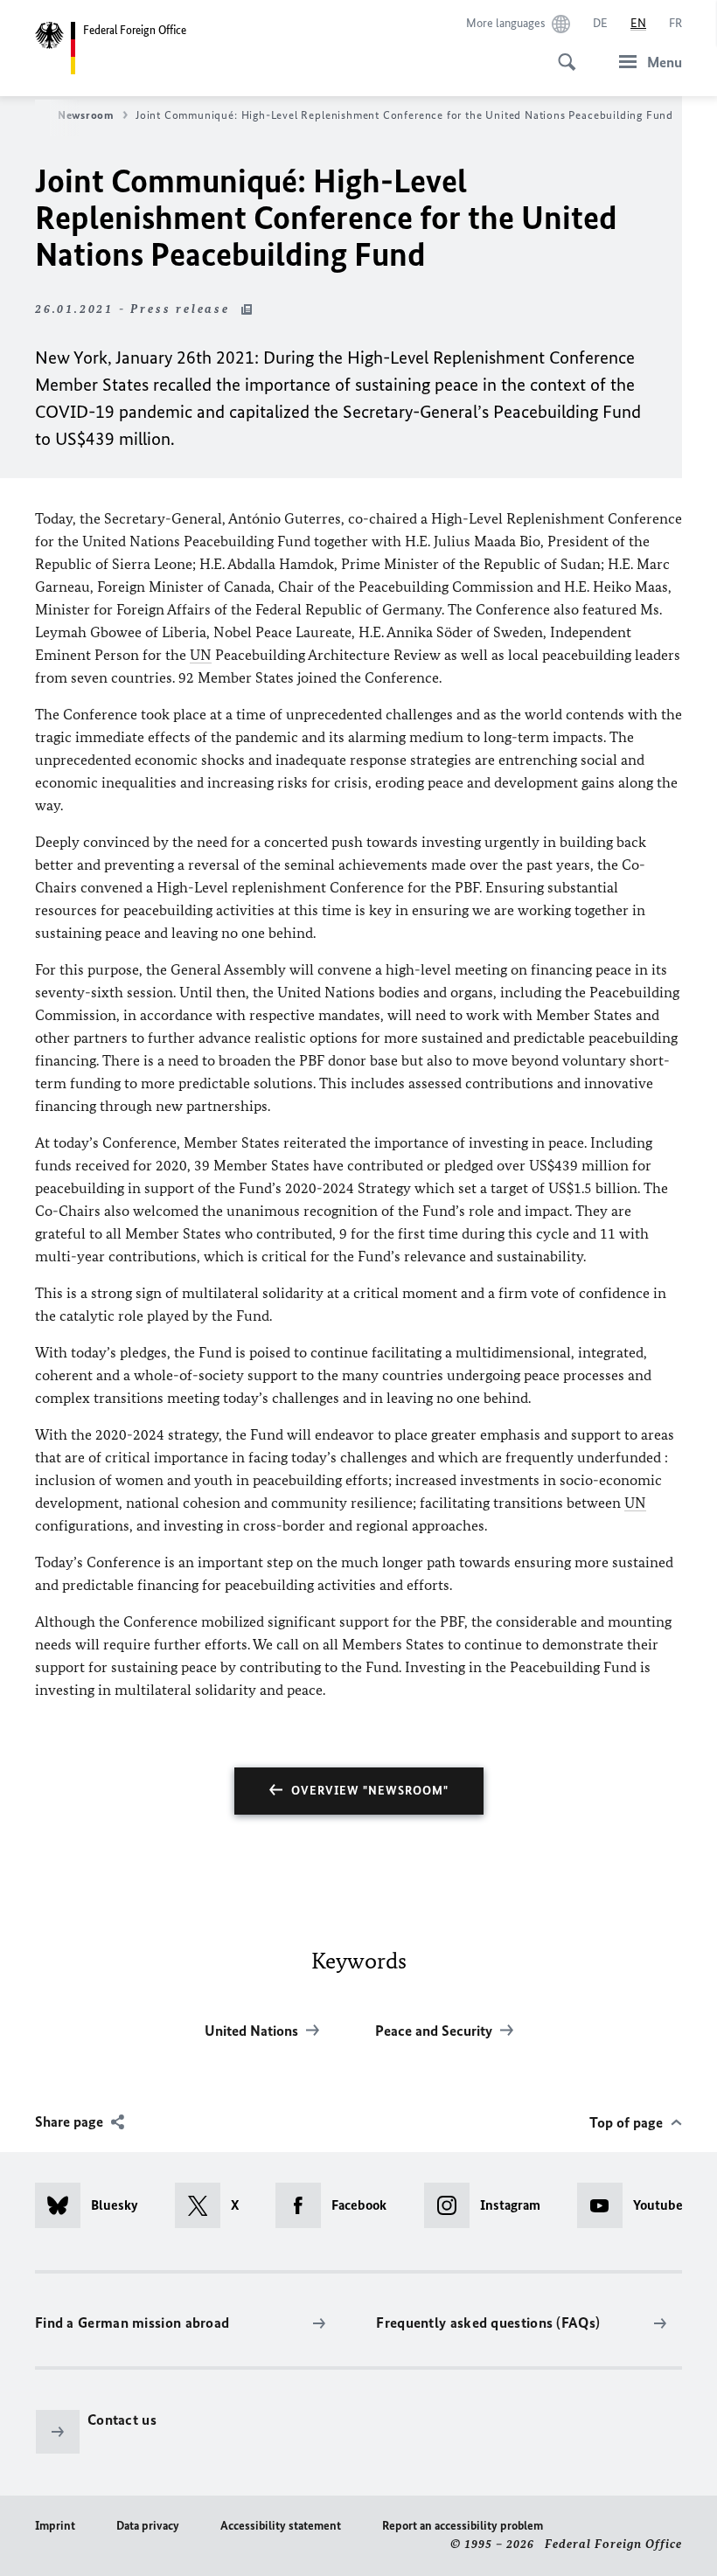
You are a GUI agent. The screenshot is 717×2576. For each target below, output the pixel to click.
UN (201, 655)
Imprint (55, 2526)
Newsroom (86, 115)
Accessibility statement (281, 2526)
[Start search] (561, 52)
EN (638, 23)
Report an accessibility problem (463, 2526)
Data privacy (148, 2526)
